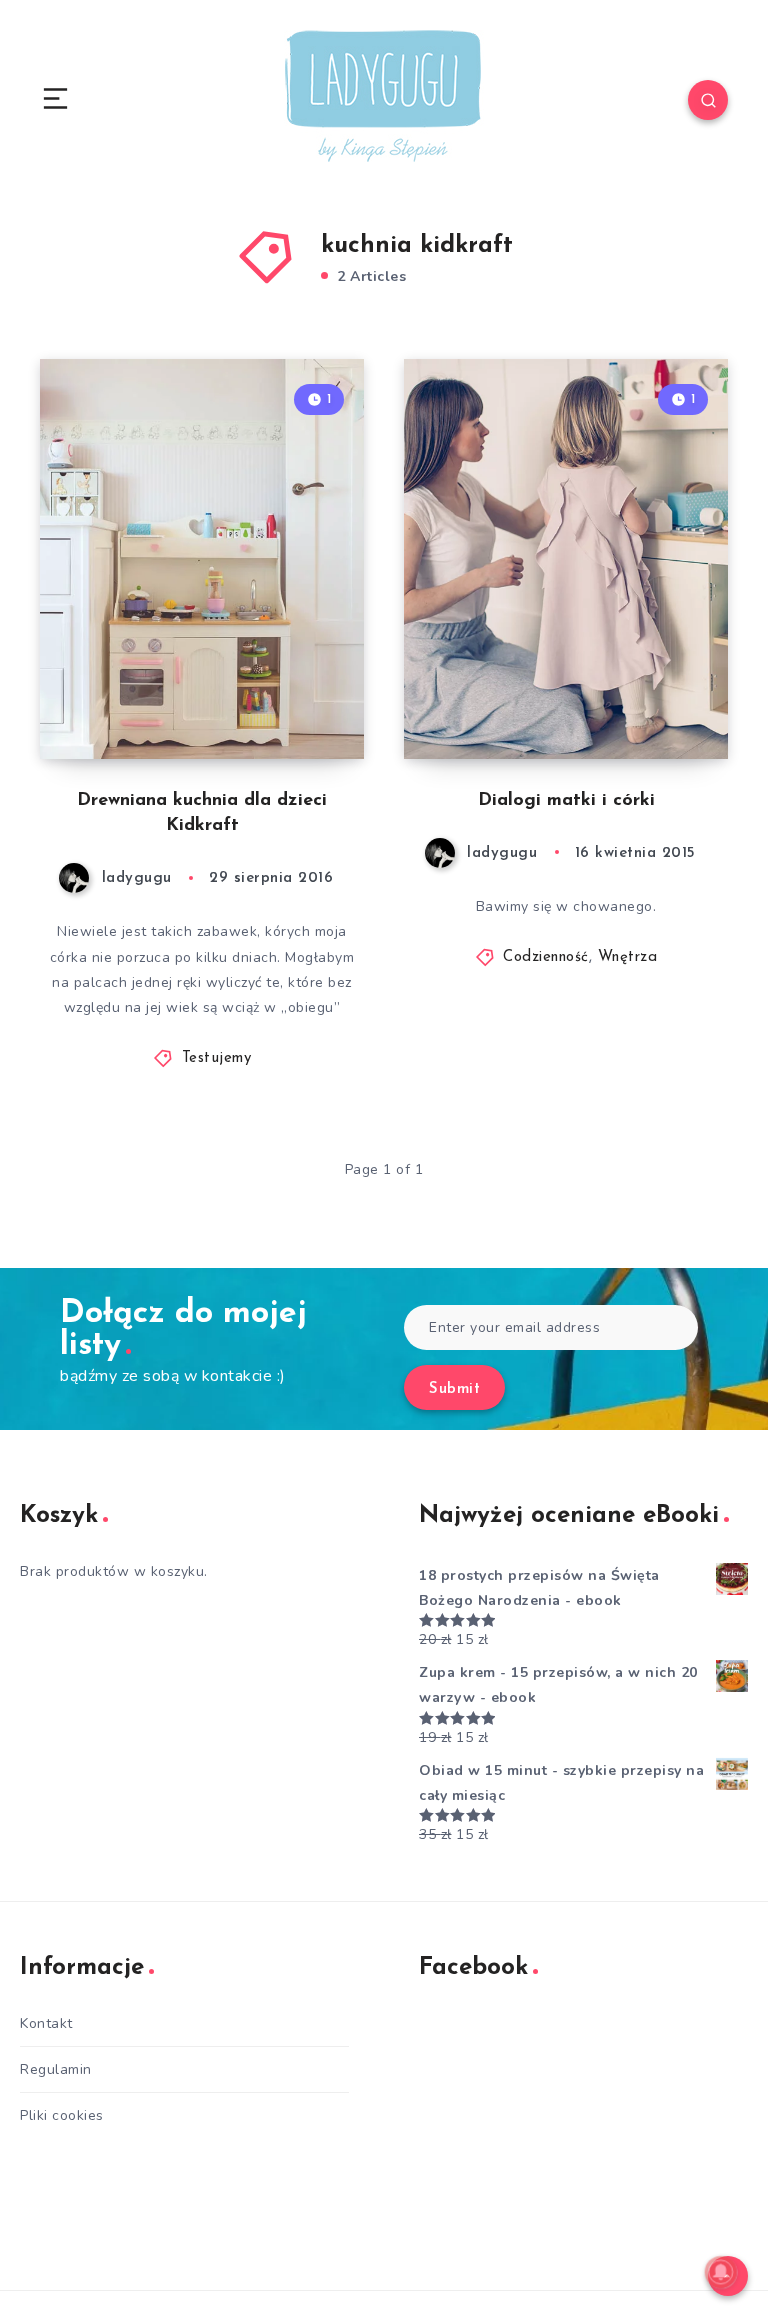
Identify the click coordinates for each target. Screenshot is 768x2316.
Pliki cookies (62, 2115)
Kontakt (46, 2023)
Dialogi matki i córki (566, 801)
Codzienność (546, 957)
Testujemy (217, 1058)
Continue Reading (294, 702)
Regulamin (56, 2069)
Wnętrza (628, 957)
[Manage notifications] (721, 2272)
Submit (454, 1389)
